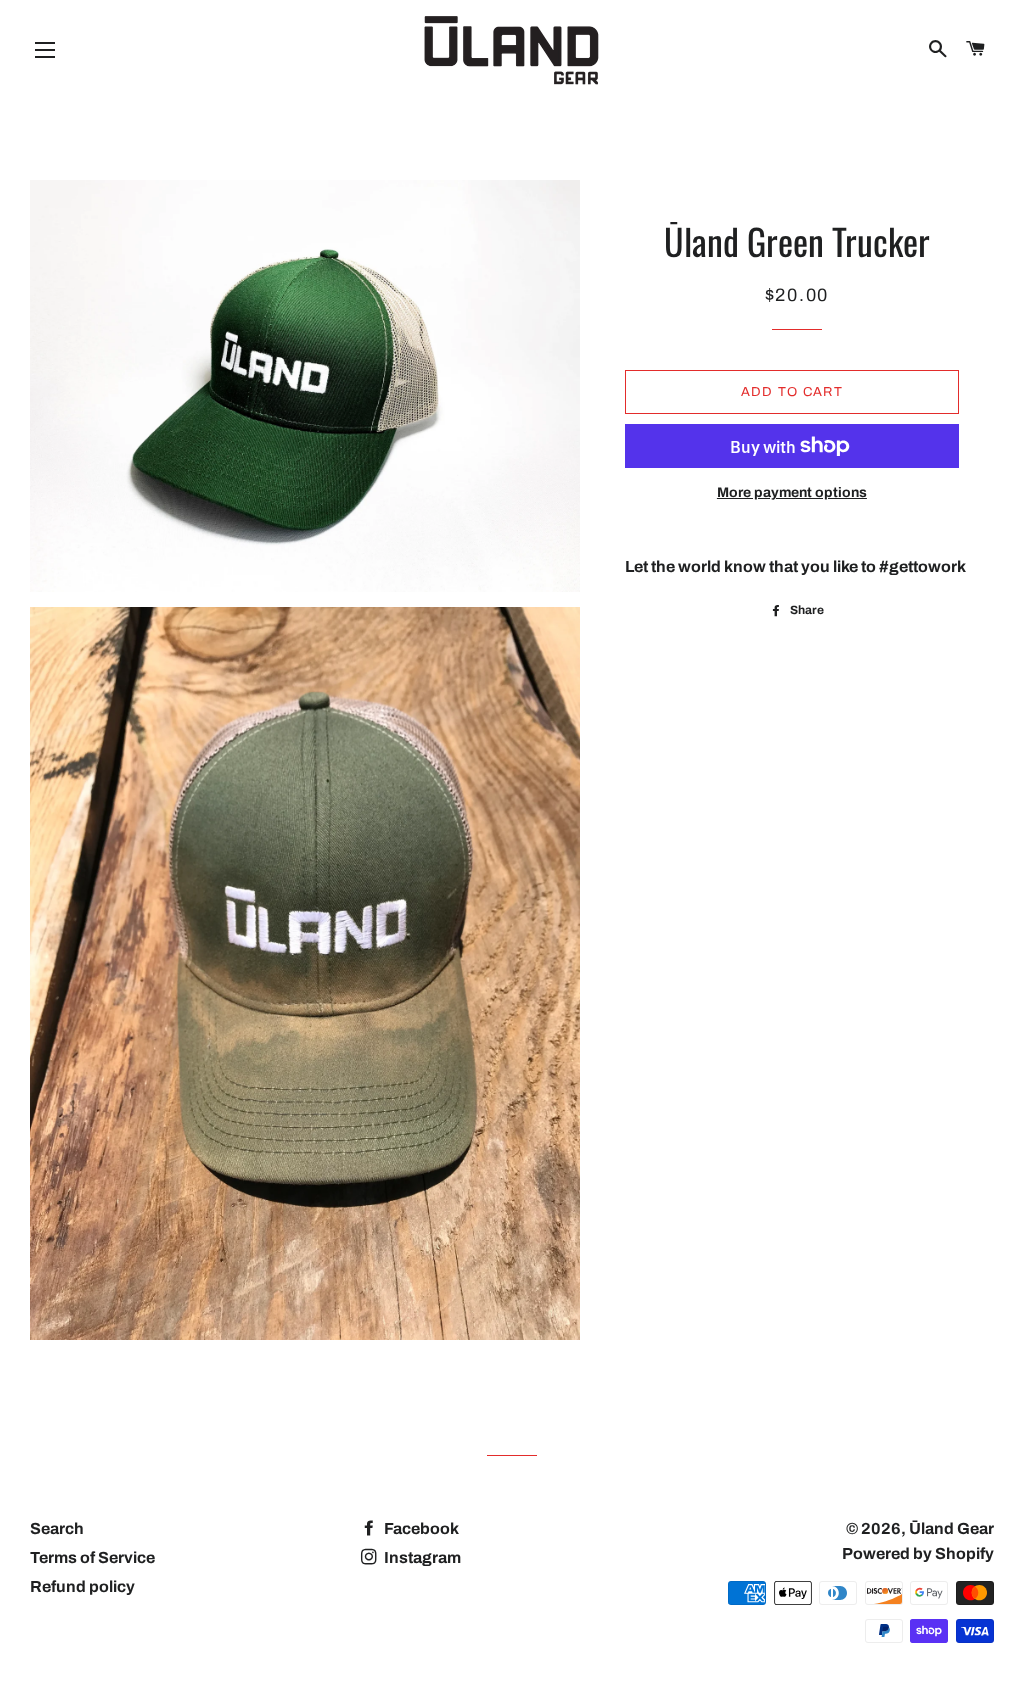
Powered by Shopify (918, 1553)
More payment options (792, 492)
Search (57, 1528)
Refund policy (82, 1586)
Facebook (420, 1528)
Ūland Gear (951, 1528)
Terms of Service (92, 1557)
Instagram (421, 1557)
